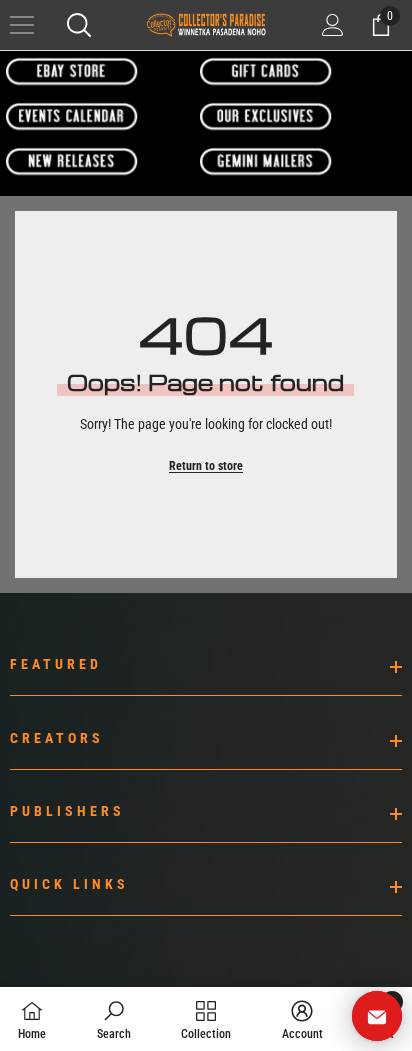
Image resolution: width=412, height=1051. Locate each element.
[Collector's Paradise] (72, 71)
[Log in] (333, 25)
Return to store (206, 466)
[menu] (22, 25)
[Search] (79, 25)
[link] (114, 1019)
